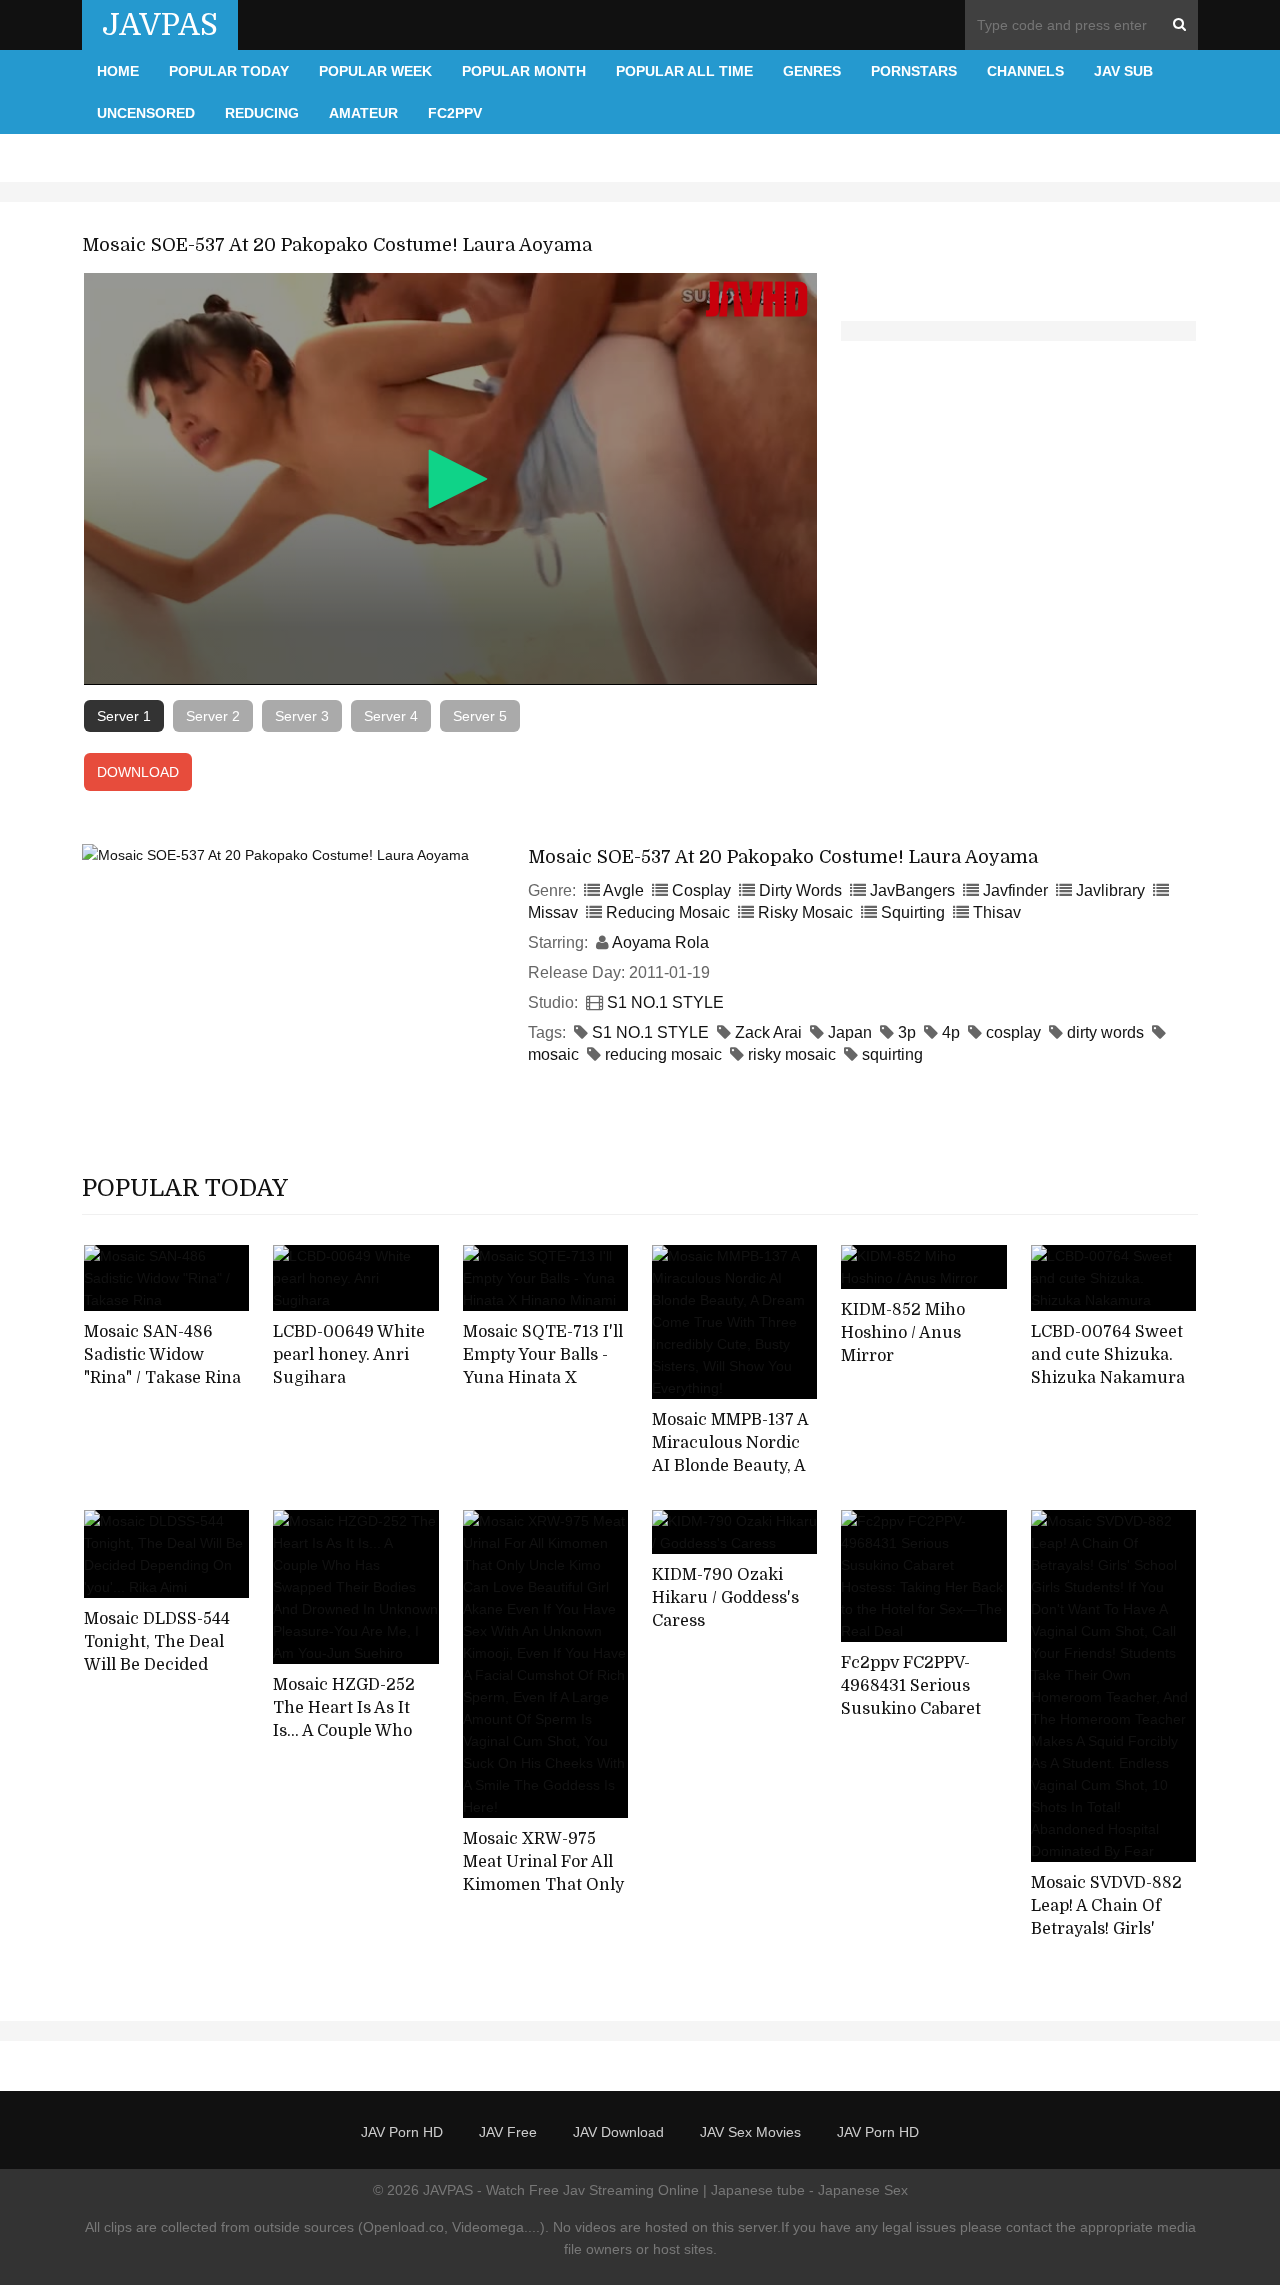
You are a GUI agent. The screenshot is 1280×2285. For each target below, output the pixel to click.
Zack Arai (768, 1032)
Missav (553, 912)
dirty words (1105, 1032)
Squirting (913, 912)
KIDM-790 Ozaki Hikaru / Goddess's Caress (725, 1597)
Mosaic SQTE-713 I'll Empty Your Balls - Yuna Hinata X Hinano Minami (543, 1366)
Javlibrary (1110, 890)
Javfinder (1015, 890)
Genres (812, 71)
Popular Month (524, 71)
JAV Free (508, 2132)
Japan (850, 1032)
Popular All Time (684, 71)
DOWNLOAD (138, 772)
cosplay (1013, 1032)
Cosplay (701, 890)
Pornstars (914, 71)
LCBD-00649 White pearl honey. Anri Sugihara (349, 1354)
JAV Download (618, 2132)
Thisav (997, 912)
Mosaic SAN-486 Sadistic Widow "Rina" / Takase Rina (162, 1354)
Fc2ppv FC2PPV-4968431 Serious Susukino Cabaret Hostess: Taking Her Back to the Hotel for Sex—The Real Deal (921, 1720)
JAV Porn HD (402, 2132)
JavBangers (912, 890)
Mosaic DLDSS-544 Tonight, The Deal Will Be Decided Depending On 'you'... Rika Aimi (157, 1664)
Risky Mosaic (805, 912)
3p (907, 1032)
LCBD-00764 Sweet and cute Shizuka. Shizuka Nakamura (1108, 1354)
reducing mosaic (663, 1054)
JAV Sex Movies (750, 2132)
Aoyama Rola (660, 942)
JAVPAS (160, 25)
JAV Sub (1123, 71)
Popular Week (375, 71)
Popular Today (229, 71)
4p (951, 1032)
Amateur (363, 113)
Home (118, 71)
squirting (892, 1054)
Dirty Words (800, 890)
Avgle (623, 890)
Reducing (262, 113)
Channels (1025, 71)
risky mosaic (792, 1054)
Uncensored (146, 113)
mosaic (553, 1054)
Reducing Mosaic (668, 912)
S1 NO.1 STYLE (665, 1002)
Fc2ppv (455, 113)
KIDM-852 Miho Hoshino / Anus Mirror (903, 1332)
